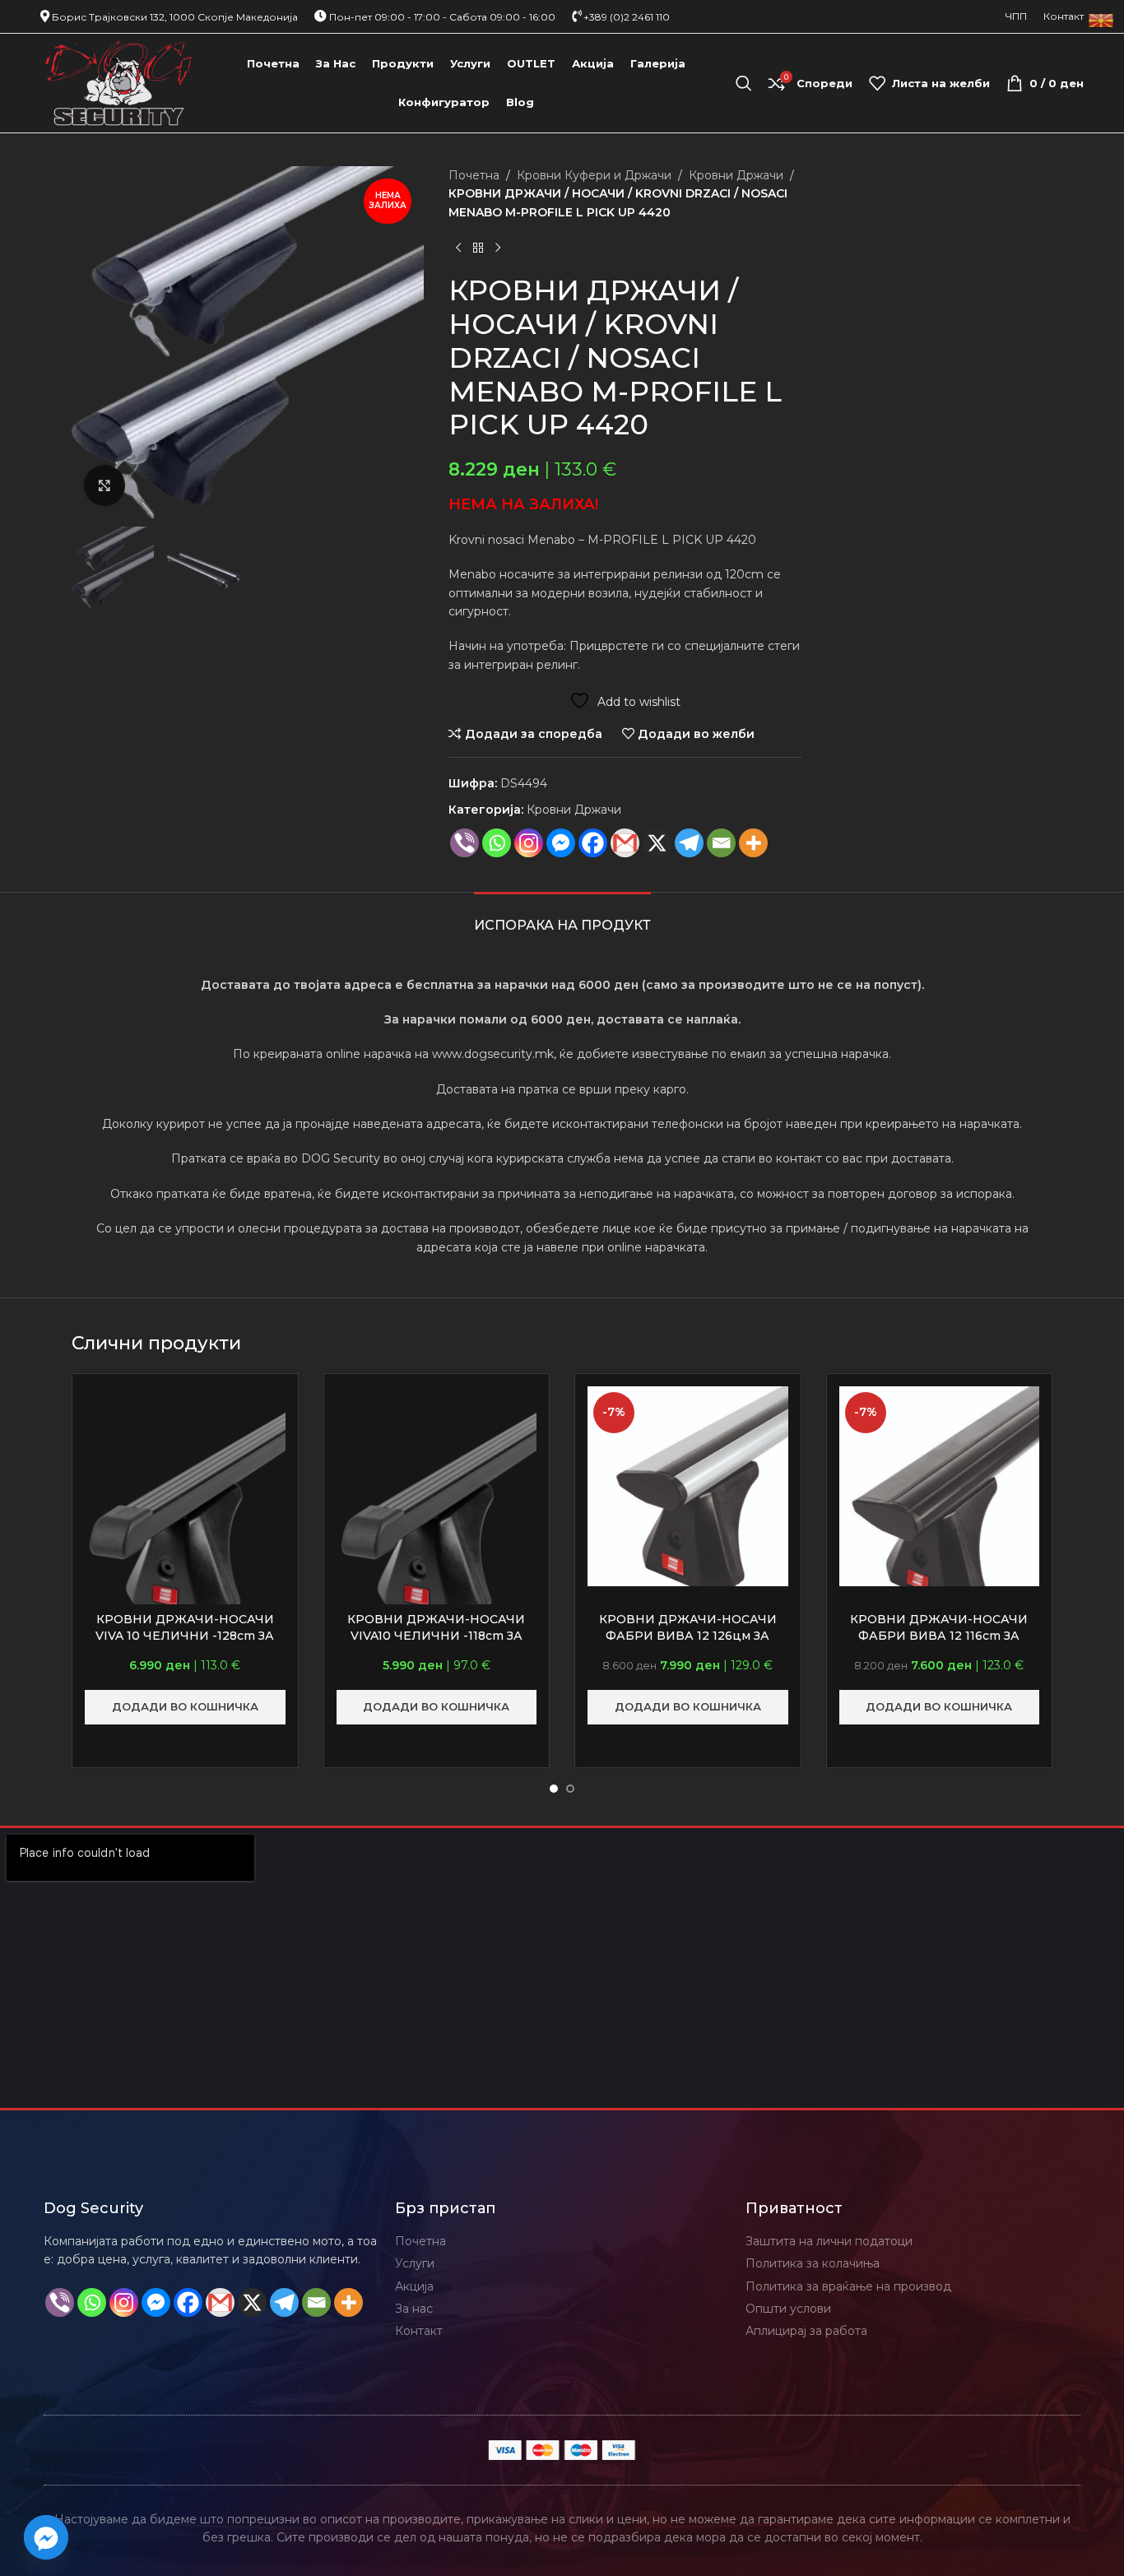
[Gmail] (625, 843)
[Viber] (464, 843)
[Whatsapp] (497, 843)
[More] (753, 843)
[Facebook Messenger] (561, 843)
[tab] (562, 917)
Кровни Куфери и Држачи (594, 175)
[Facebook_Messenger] (46, 2537)
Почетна (474, 175)
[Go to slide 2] (570, 1789)
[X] (657, 843)
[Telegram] (689, 843)
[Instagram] (529, 843)
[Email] (721, 843)
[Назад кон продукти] (478, 248)
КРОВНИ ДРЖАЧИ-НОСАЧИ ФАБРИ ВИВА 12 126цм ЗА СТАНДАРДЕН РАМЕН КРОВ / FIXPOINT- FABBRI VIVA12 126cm (688, 1643)
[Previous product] (458, 248)
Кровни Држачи (736, 175)
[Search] (744, 83)
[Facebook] (593, 843)
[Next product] (498, 248)
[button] (185, 1707)
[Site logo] (119, 82)
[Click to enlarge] (105, 485)
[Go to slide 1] (554, 1789)
